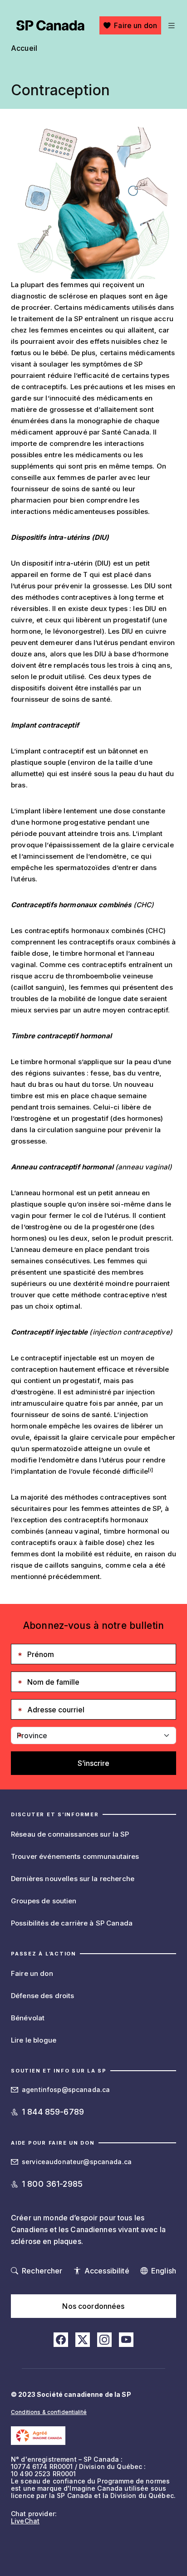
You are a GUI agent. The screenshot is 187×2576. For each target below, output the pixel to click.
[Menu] (170, 25)
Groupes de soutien (44, 1901)
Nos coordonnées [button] (93, 2306)
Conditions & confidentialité (49, 2412)
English (164, 2271)
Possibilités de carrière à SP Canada (72, 1923)
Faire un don (135, 25)
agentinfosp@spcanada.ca (66, 2090)
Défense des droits (43, 1996)
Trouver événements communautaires (75, 1856)
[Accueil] (50, 25)
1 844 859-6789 (53, 2112)
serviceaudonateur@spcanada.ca (77, 2162)
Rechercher (42, 2271)
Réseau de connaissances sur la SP (70, 1834)
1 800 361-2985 (52, 2184)
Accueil (24, 48)
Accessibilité (107, 2271)
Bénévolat (28, 2018)
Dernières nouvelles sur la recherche (73, 1879)
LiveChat (25, 2521)
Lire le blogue (34, 2040)
